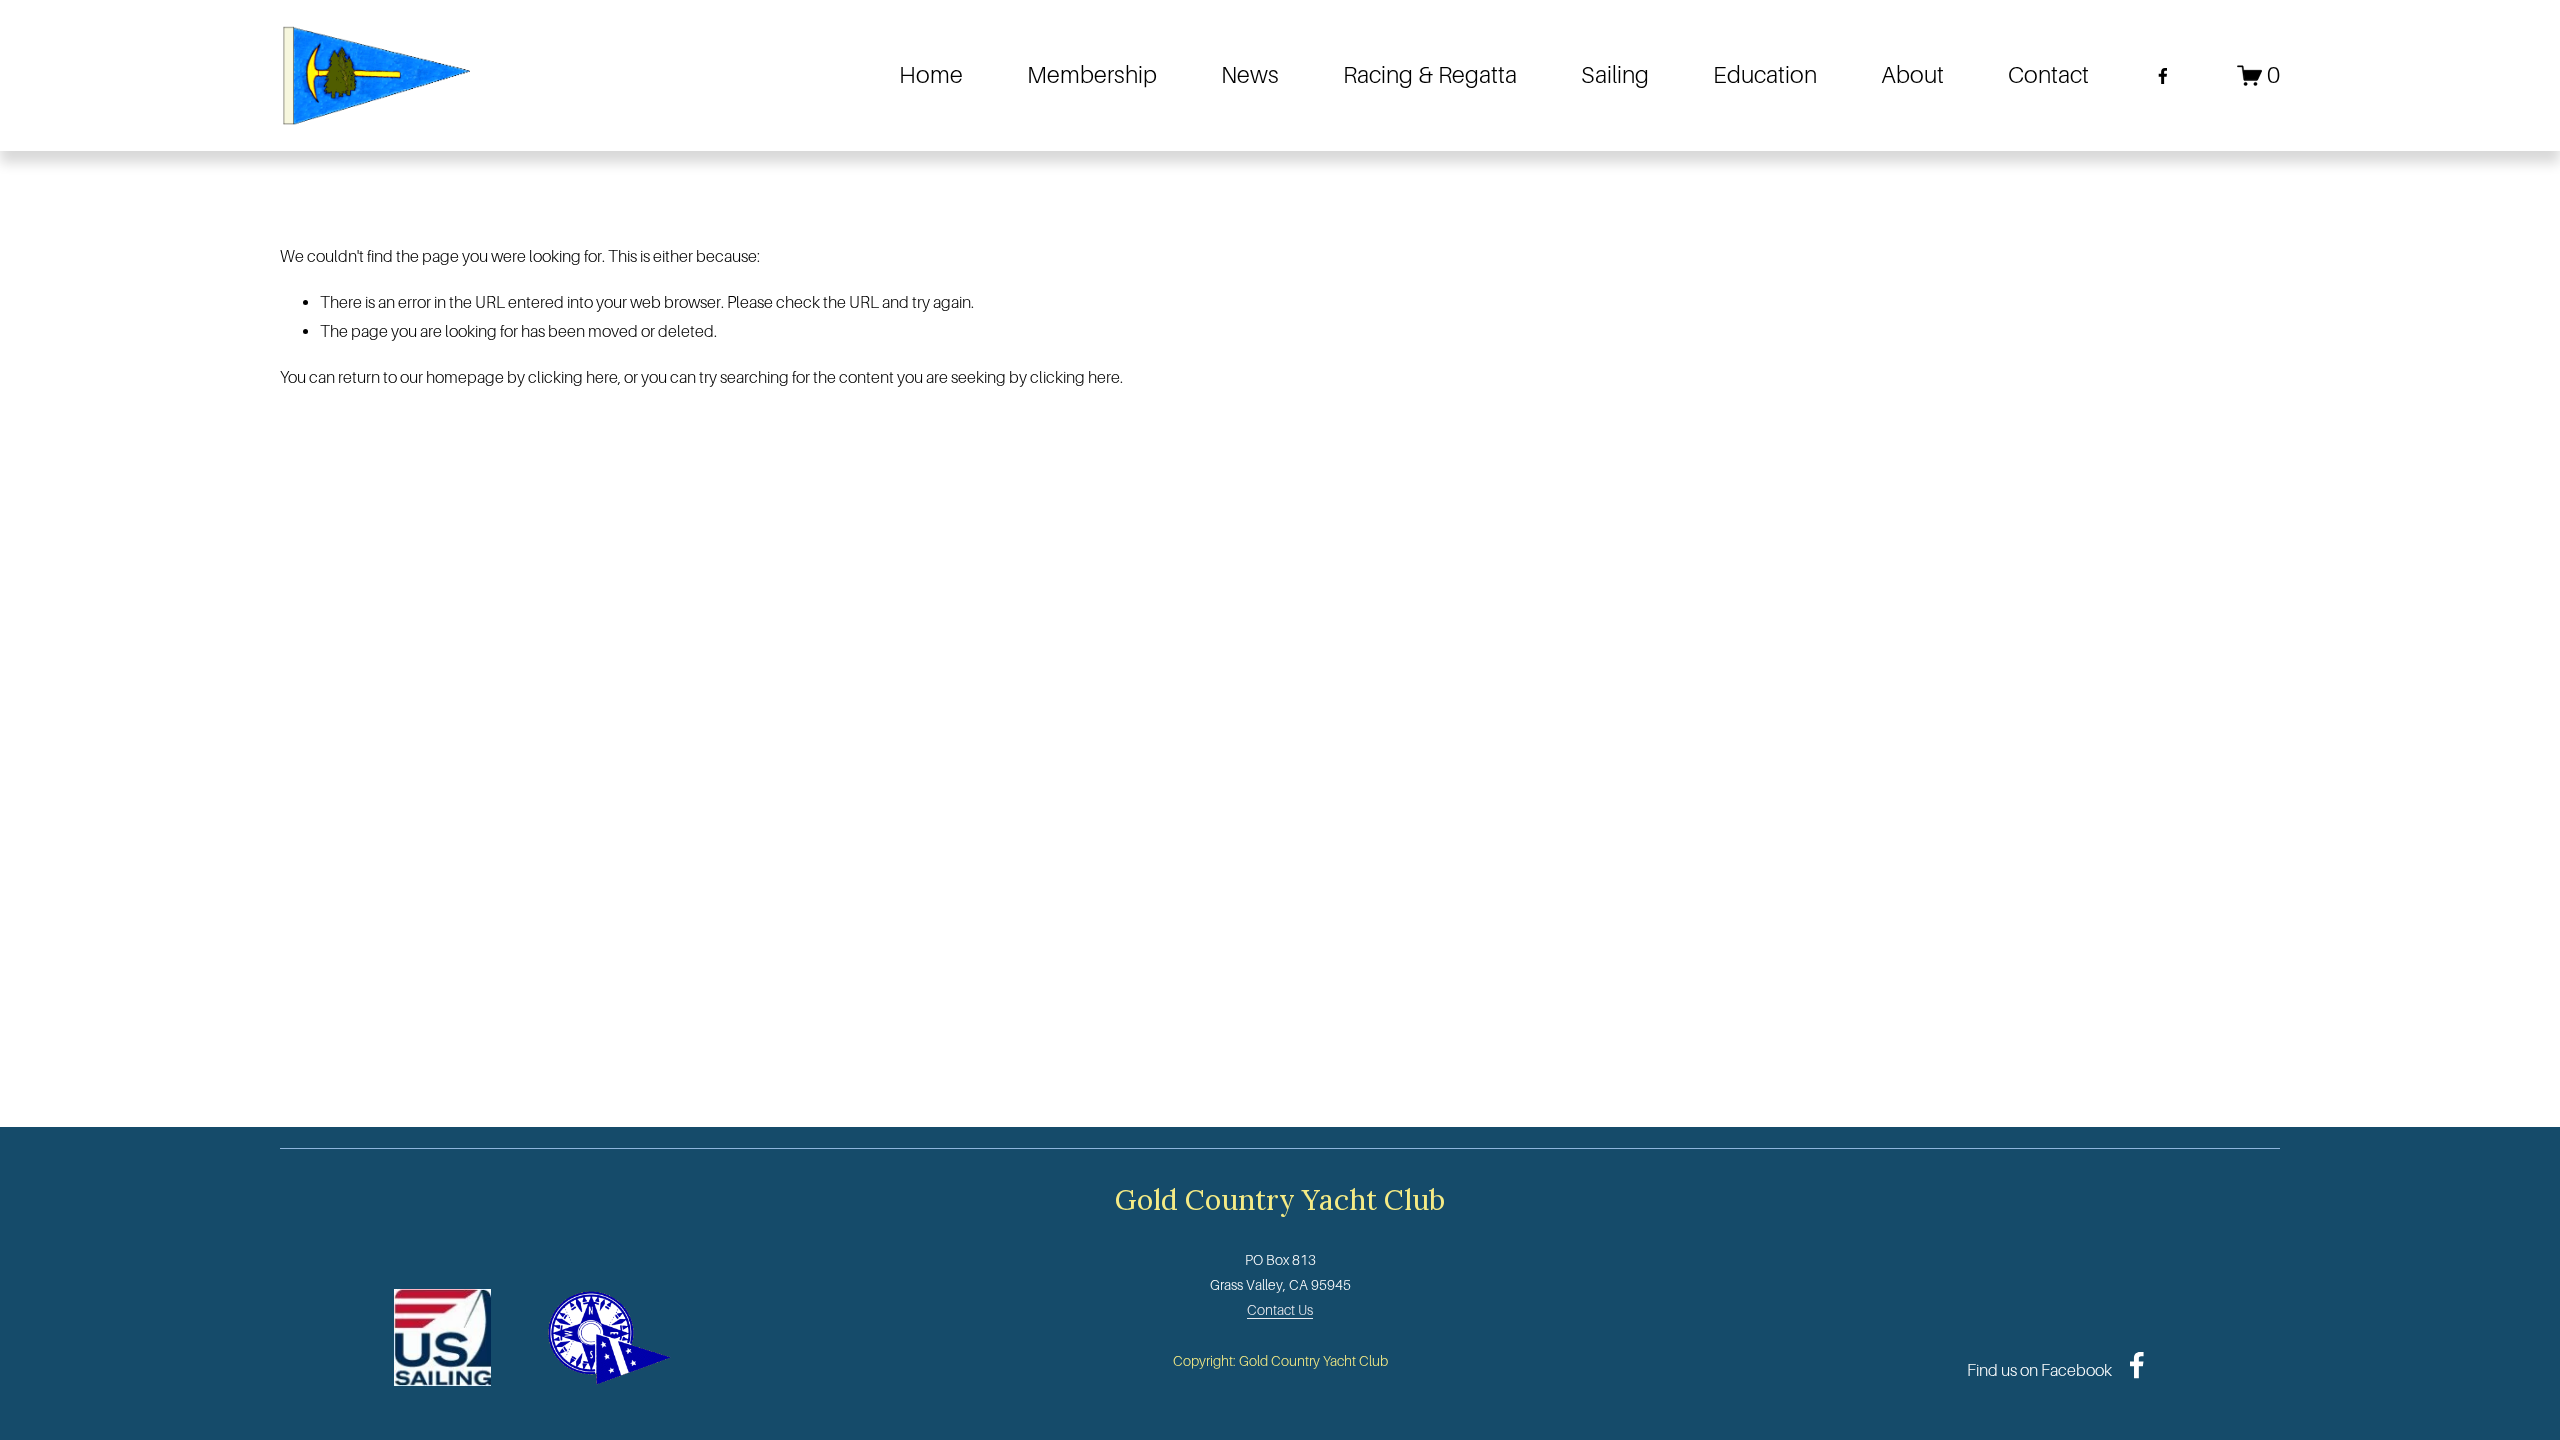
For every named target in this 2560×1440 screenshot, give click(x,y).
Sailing (1615, 75)
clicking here (573, 377)
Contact (2048, 75)
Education (1765, 75)
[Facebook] (2163, 76)
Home (931, 75)
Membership (1092, 75)
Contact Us (1280, 1310)
